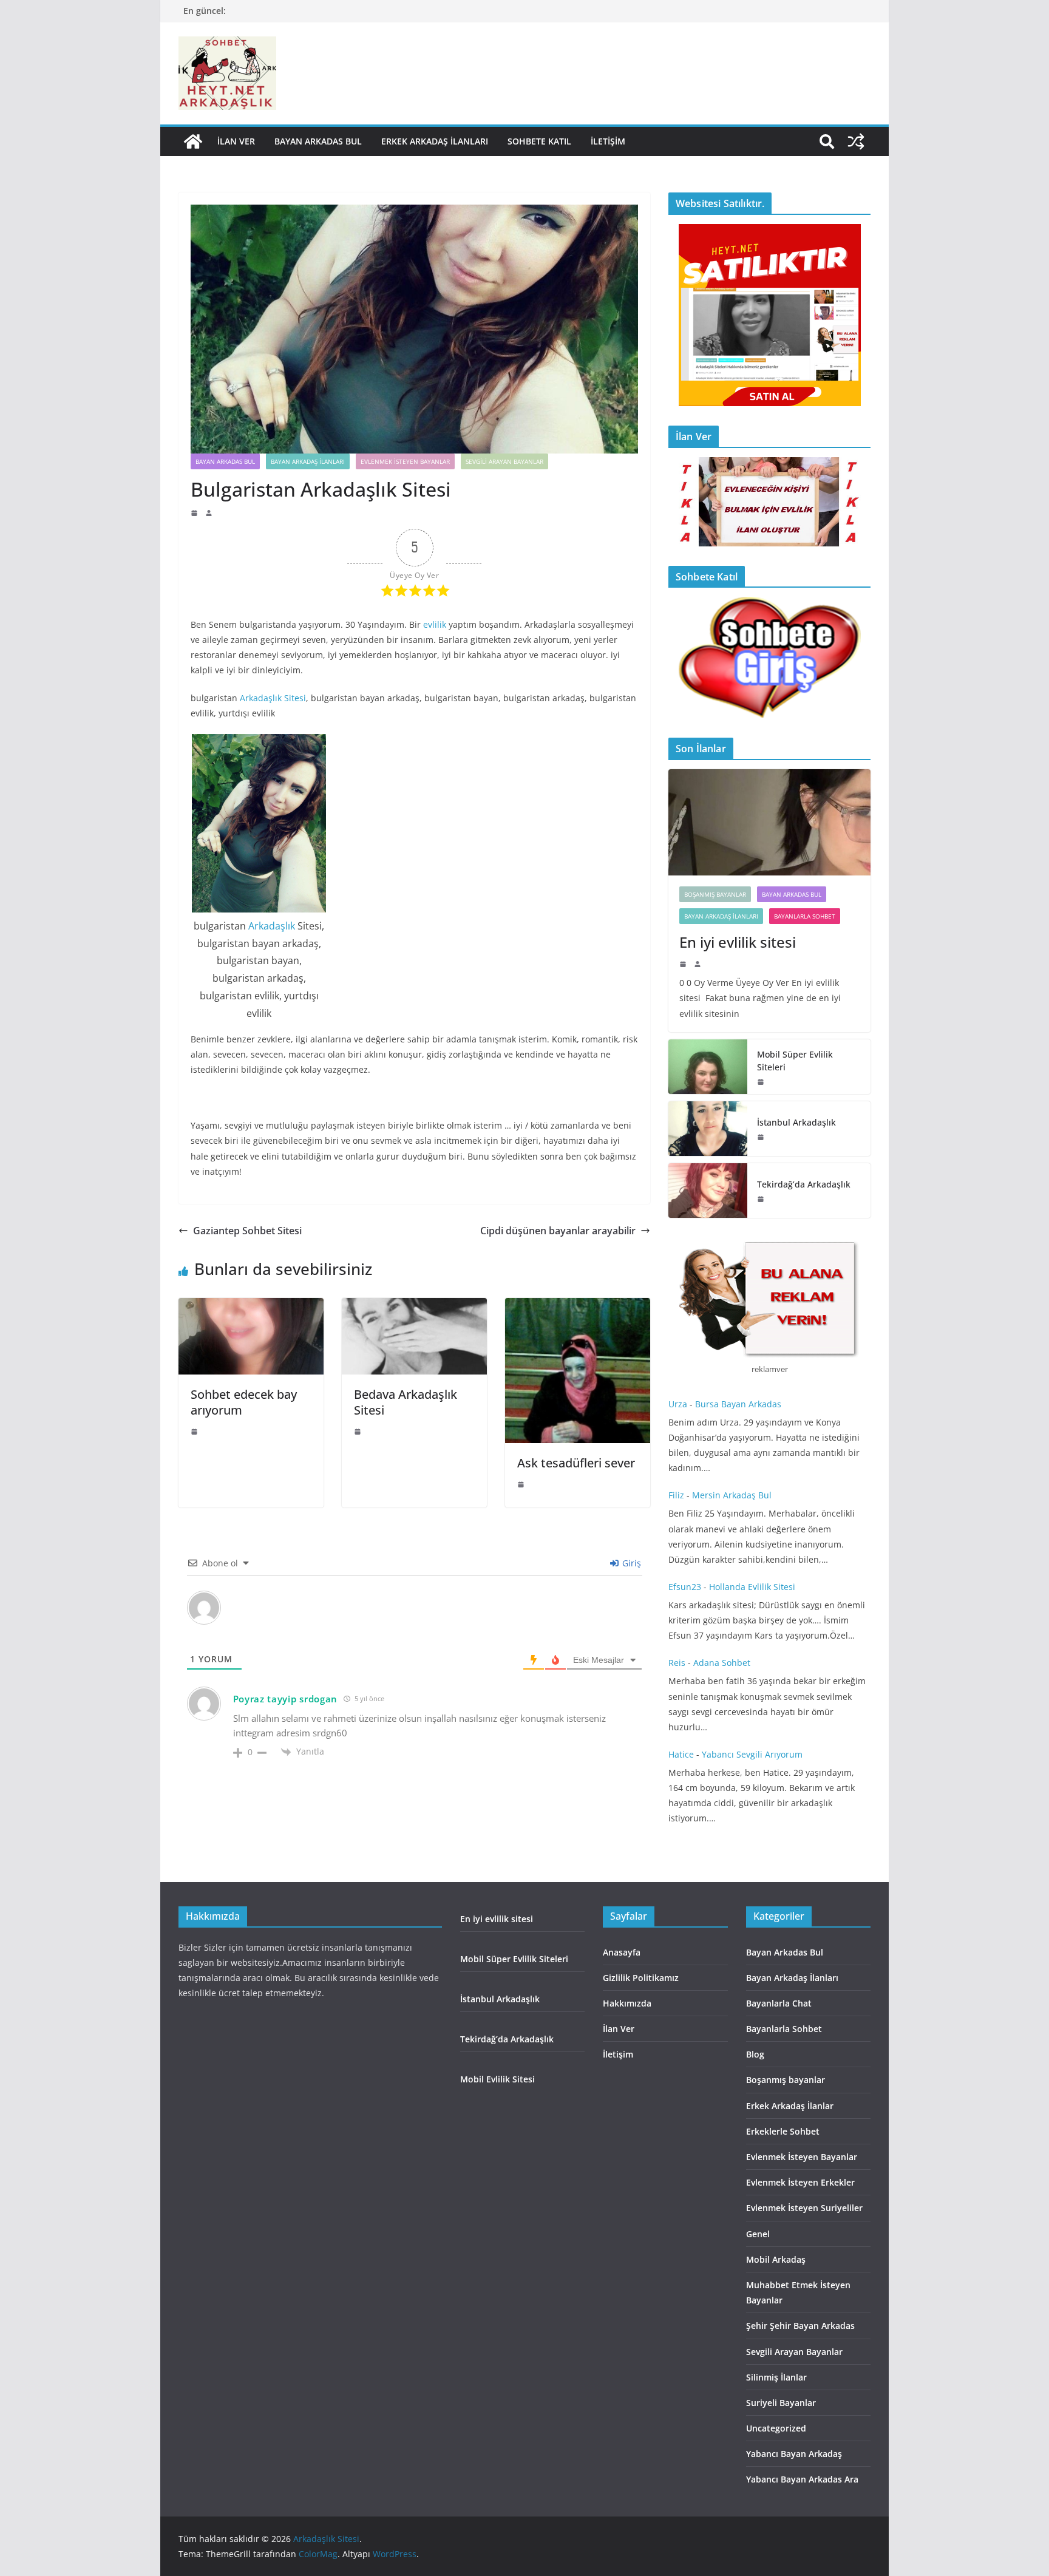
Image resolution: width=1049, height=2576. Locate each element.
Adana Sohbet (723, 1663)
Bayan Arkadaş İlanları (308, 461)
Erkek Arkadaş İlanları (435, 141)
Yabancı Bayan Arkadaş (794, 2454)
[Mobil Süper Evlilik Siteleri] (708, 1067)
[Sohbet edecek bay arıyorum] (251, 1307)
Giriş (630, 1563)
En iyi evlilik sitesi (739, 942)
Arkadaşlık (272, 926)
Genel (758, 2234)
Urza (678, 1404)
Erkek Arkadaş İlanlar (790, 2106)
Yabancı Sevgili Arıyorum (752, 1754)
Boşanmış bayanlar (715, 894)
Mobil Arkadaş (776, 2259)
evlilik (435, 624)
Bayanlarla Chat (779, 2003)
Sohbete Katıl (539, 141)
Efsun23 (685, 1587)
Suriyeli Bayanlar (781, 2403)
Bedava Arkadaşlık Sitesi (406, 1402)
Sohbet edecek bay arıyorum (244, 1402)
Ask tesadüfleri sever (576, 1463)
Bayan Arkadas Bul (318, 141)
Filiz (676, 1495)
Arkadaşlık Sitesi (273, 698)
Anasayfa (622, 1952)
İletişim (608, 141)
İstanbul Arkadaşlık (796, 1122)
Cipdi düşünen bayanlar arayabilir (558, 1231)
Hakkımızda (627, 2003)
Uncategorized (776, 2428)
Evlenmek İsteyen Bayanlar (405, 461)
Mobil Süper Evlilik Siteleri (795, 1061)
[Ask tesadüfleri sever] (578, 1307)
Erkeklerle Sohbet (783, 2131)
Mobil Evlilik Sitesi (497, 2079)
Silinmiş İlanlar (776, 2377)
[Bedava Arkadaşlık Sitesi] (414, 1307)
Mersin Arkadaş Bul (732, 1495)
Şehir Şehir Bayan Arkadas (800, 2326)
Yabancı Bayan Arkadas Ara (802, 2479)
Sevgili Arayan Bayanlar (504, 461)
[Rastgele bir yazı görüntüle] (856, 141)
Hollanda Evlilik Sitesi (752, 1587)
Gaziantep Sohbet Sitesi (247, 1231)
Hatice (681, 1754)
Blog (755, 2054)
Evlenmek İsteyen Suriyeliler (804, 2208)
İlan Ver (236, 141)
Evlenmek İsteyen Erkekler (800, 2182)
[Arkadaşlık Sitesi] (193, 141)
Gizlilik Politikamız (641, 1978)
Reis (677, 1663)
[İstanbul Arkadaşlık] (708, 1129)
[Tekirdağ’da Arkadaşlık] (708, 1191)
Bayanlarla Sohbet (805, 916)
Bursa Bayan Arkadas (738, 1404)
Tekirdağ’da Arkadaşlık (805, 1184)
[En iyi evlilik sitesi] (769, 822)
